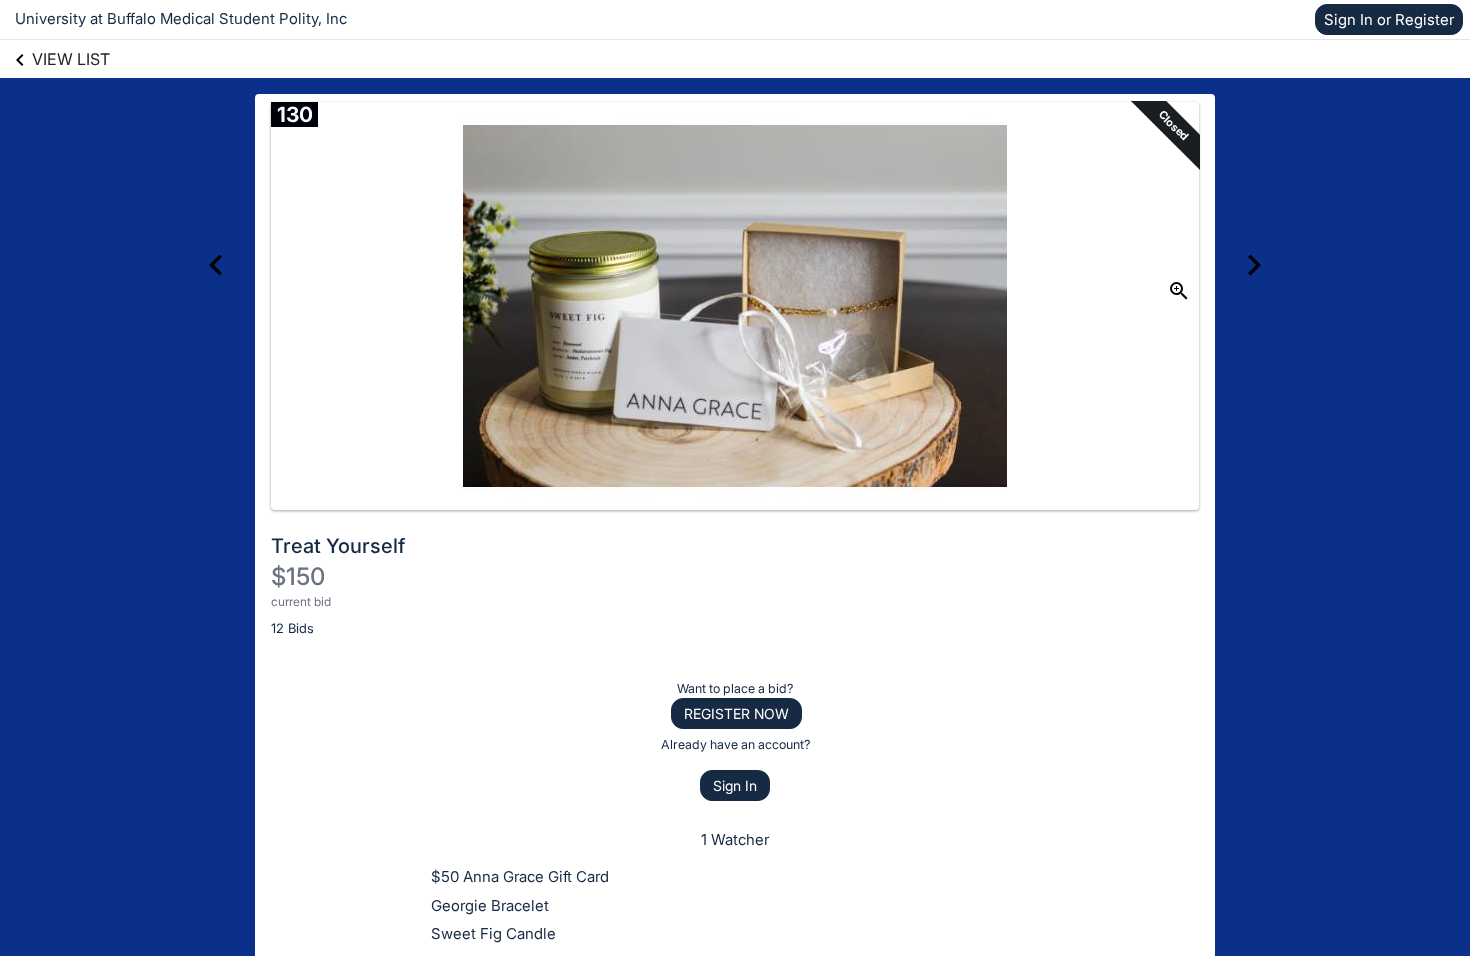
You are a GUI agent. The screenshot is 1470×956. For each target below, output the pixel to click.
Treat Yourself (338, 546)
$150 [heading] (298, 576)
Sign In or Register (1389, 19)
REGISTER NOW (736, 713)
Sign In (735, 785)
